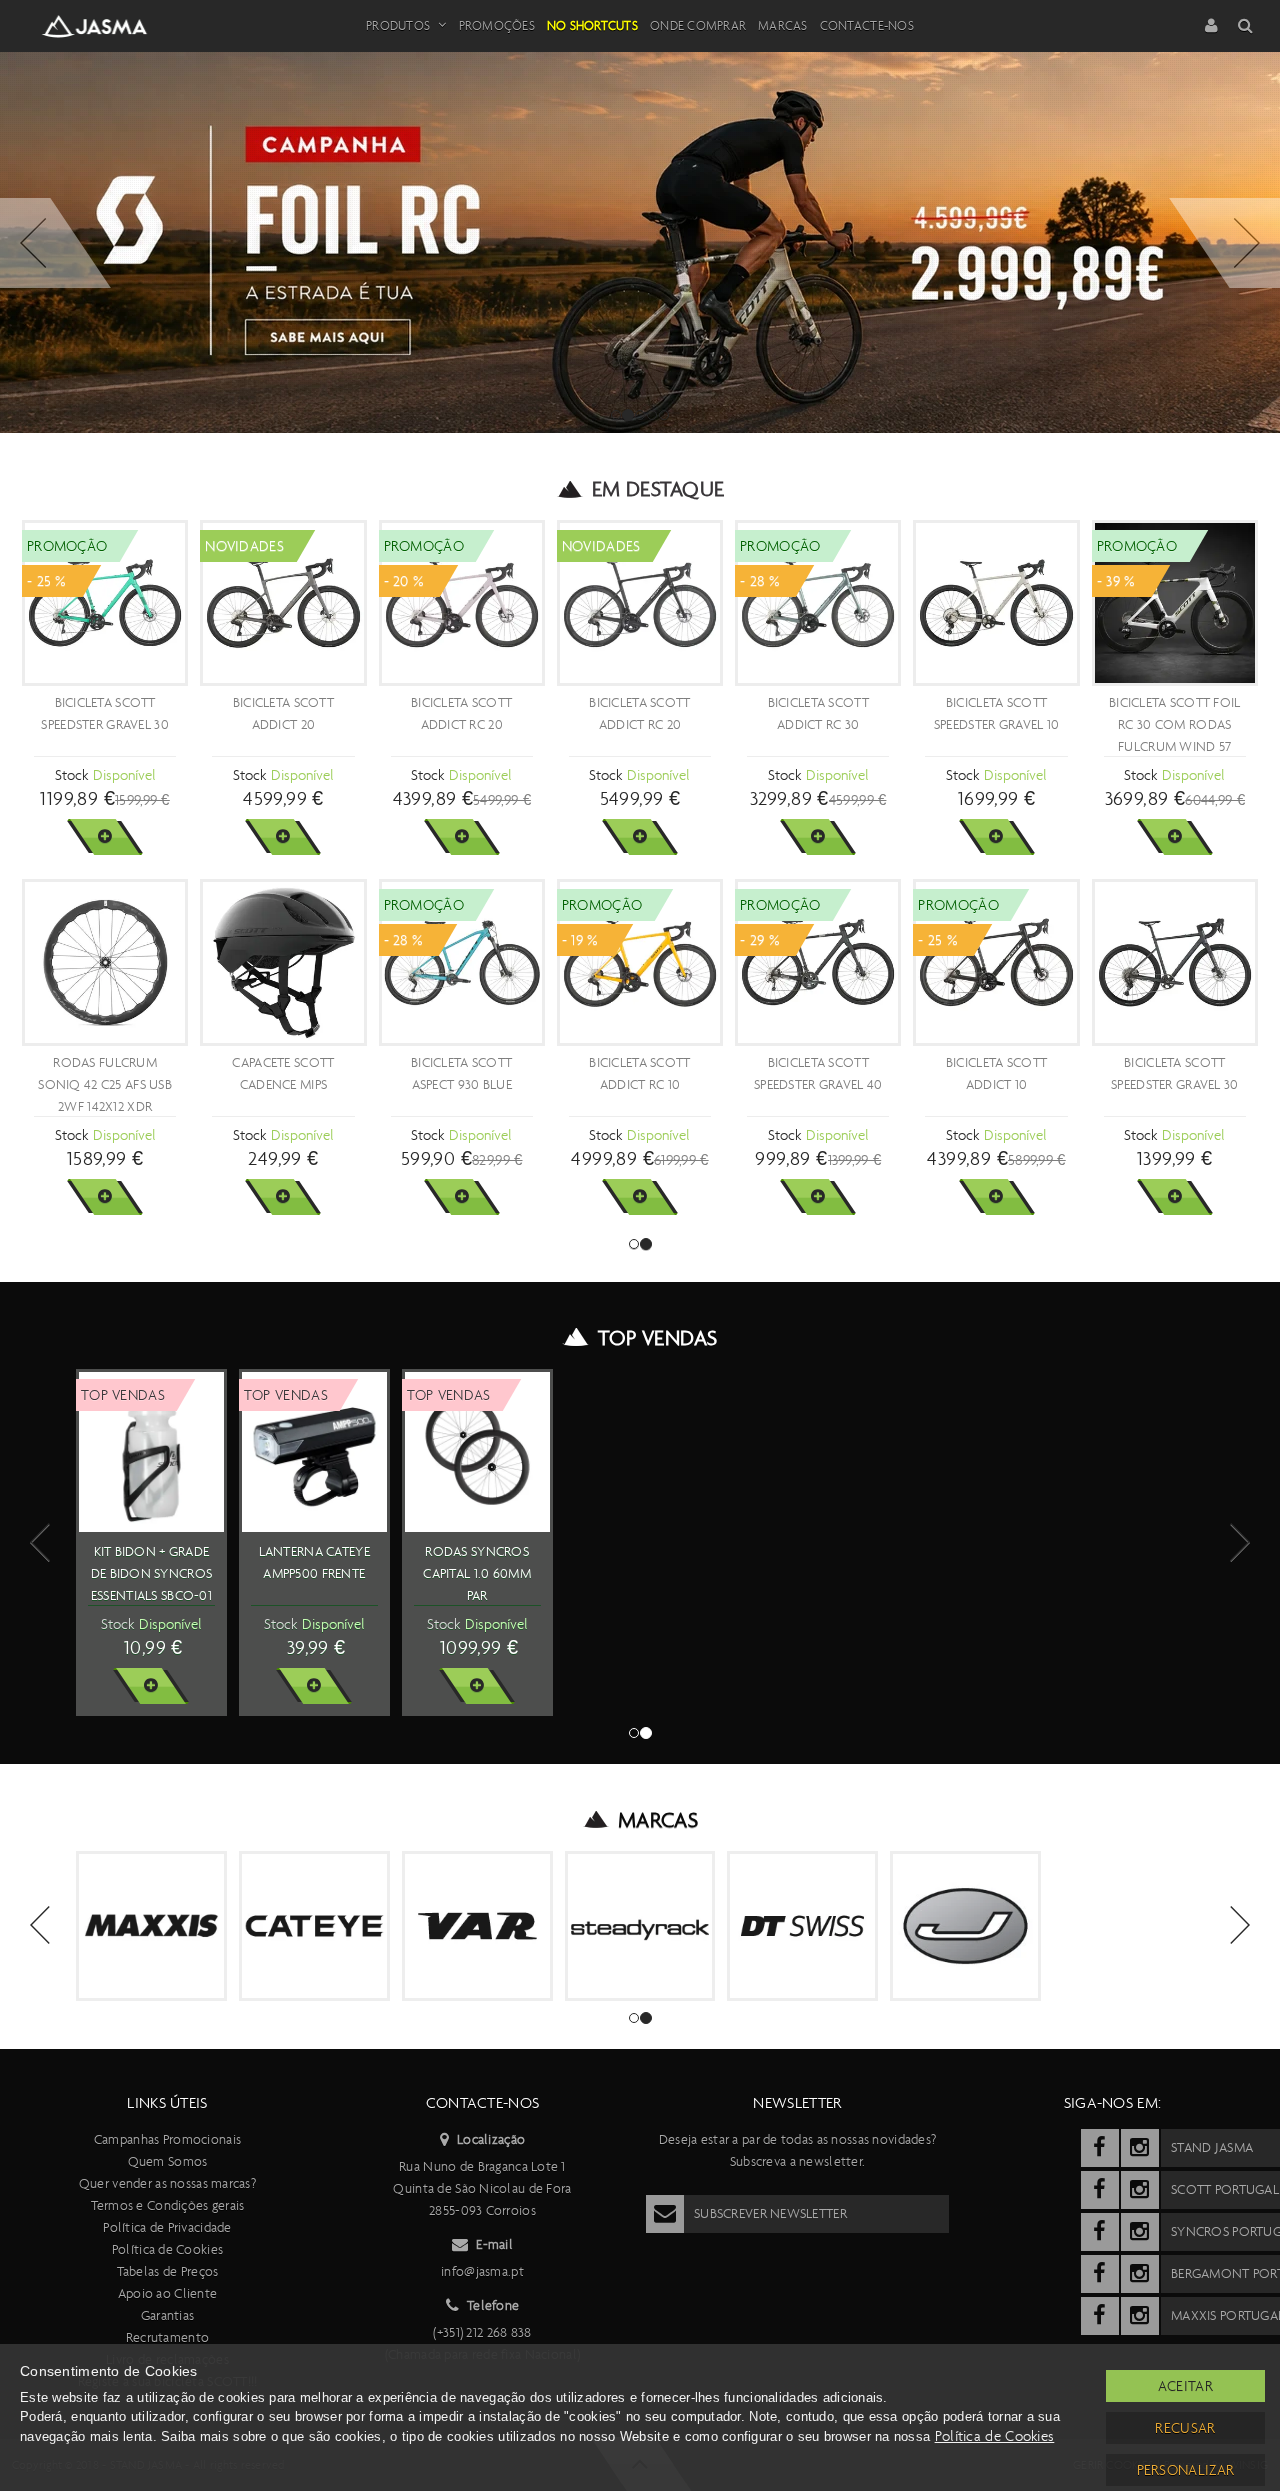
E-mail (494, 2244)
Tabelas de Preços (168, 2271)
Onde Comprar (698, 25)
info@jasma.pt (482, 2271)
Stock (71, 775)
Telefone (493, 2305)
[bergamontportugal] (1100, 2274)
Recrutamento (167, 2337)
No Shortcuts (592, 25)
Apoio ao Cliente (167, 2293)
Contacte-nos (867, 25)
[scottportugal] (1100, 2190)
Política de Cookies (167, 2249)
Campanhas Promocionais (167, 2139)
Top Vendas (657, 1338)
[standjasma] (1100, 2148)
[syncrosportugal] (1100, 2232)
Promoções (497, 25)
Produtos (398, 25)
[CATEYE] (314, 1926)
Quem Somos (168, 2161)
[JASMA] (965, 1926)
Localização (491, 2139)
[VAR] (477, 1926)
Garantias (168, 2315)
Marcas (783, 25)
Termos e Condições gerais (168, 2205)
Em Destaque (658, 489)
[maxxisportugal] (1100, 2316)
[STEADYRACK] (640, 1926)
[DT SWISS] (802, 1926)
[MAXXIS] (151, 1926)
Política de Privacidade (167, 2227)
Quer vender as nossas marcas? (167, 2183)
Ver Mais (104, 837)
